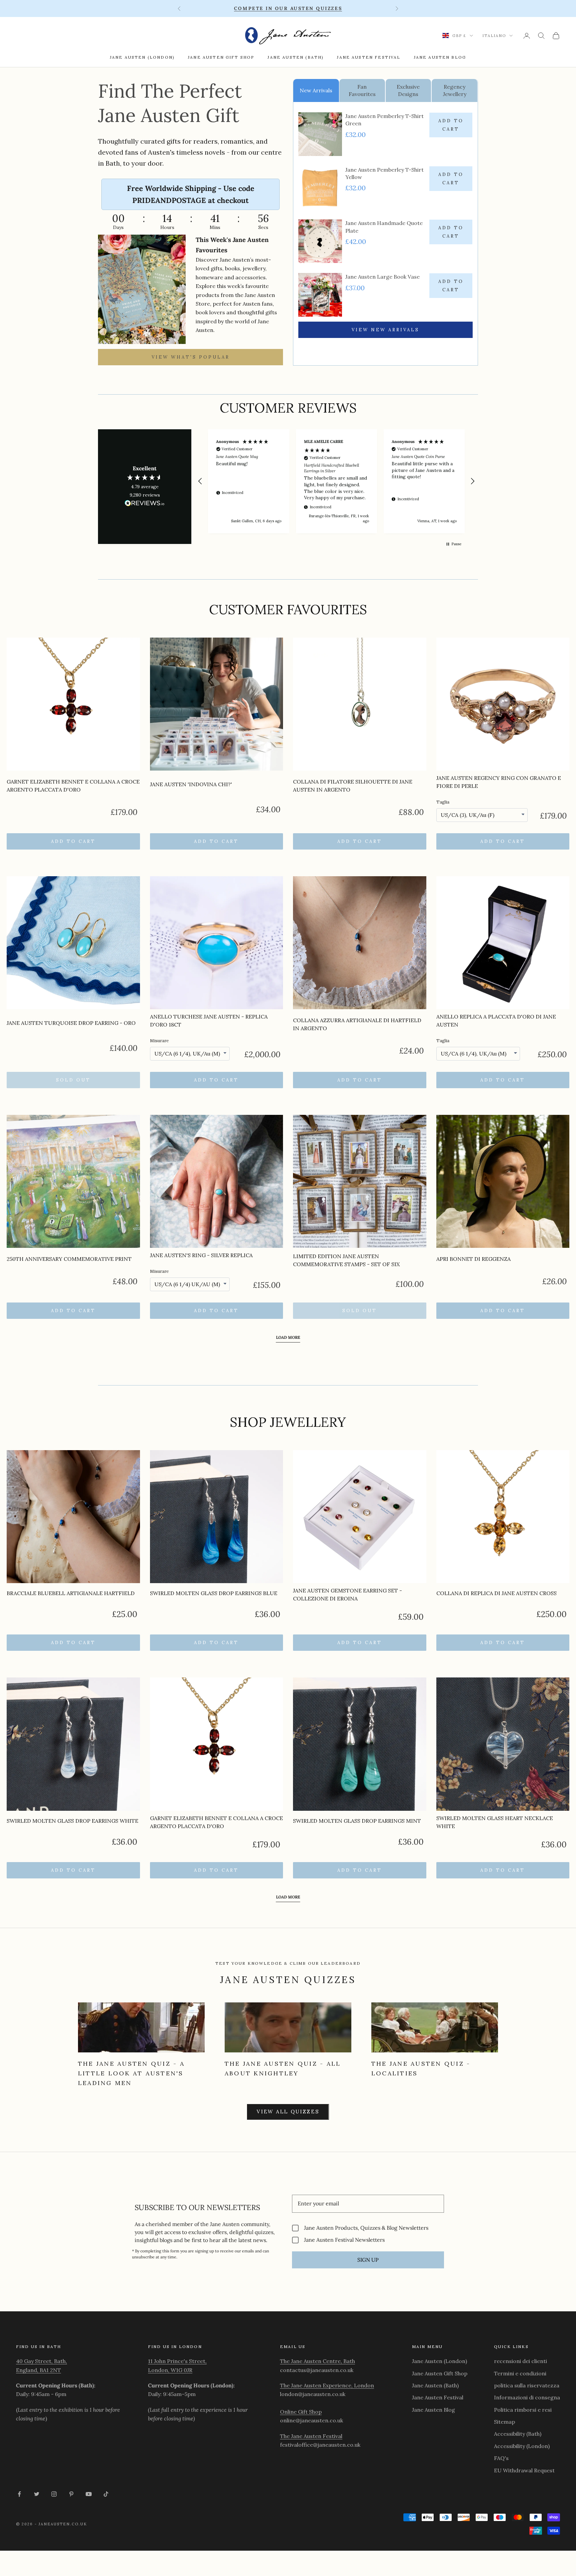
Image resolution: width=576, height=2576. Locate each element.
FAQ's (501, 2458)
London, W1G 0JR (170, 2370)
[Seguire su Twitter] (37, 2494)
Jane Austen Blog (440, 57)
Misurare (159, 1041)
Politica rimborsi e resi (523, 2410)
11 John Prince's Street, (177, 2361)
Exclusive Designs (408, 90)
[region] (336, 481)
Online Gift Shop (301, 2412)
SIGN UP (368, 2260)
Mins (215, 227)
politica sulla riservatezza (527, 2385)
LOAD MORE (288, 1337)
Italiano (494, 36)
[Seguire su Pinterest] (71, 2494)
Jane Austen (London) (142, 57)
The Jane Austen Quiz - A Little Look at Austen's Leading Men (131, 2073)
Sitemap (504, 2422)
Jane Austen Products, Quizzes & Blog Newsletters (366, 2228)
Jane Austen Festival (369, 57)
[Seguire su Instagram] (54, 2494)
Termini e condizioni (520, 2373)
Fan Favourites (362, 90)
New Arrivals (316, 90)
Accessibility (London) (522, 2446)
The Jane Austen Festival (311, 2436)
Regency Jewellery (455, 90)
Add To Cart (451, 125)
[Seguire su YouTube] (89, 2494)
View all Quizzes (288, 2112)
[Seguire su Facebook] (19, 2494)
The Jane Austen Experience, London (327, 2385)
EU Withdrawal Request (524, 2470)
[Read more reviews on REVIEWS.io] (145, 504)
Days (118, 227)
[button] (200, 481)
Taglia (443, 802)
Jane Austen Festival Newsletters (344, 2240)
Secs (263, 227)
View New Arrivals (385, 330)
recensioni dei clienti (520, 2361)
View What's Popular (191, 357)
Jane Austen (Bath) (296, 57)
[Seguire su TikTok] (106, 2494)
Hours (167, 227)
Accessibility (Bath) (518, 2434)
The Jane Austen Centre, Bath (317, 2361)
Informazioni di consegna (527, 2397)
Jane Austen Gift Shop (221, 57)
